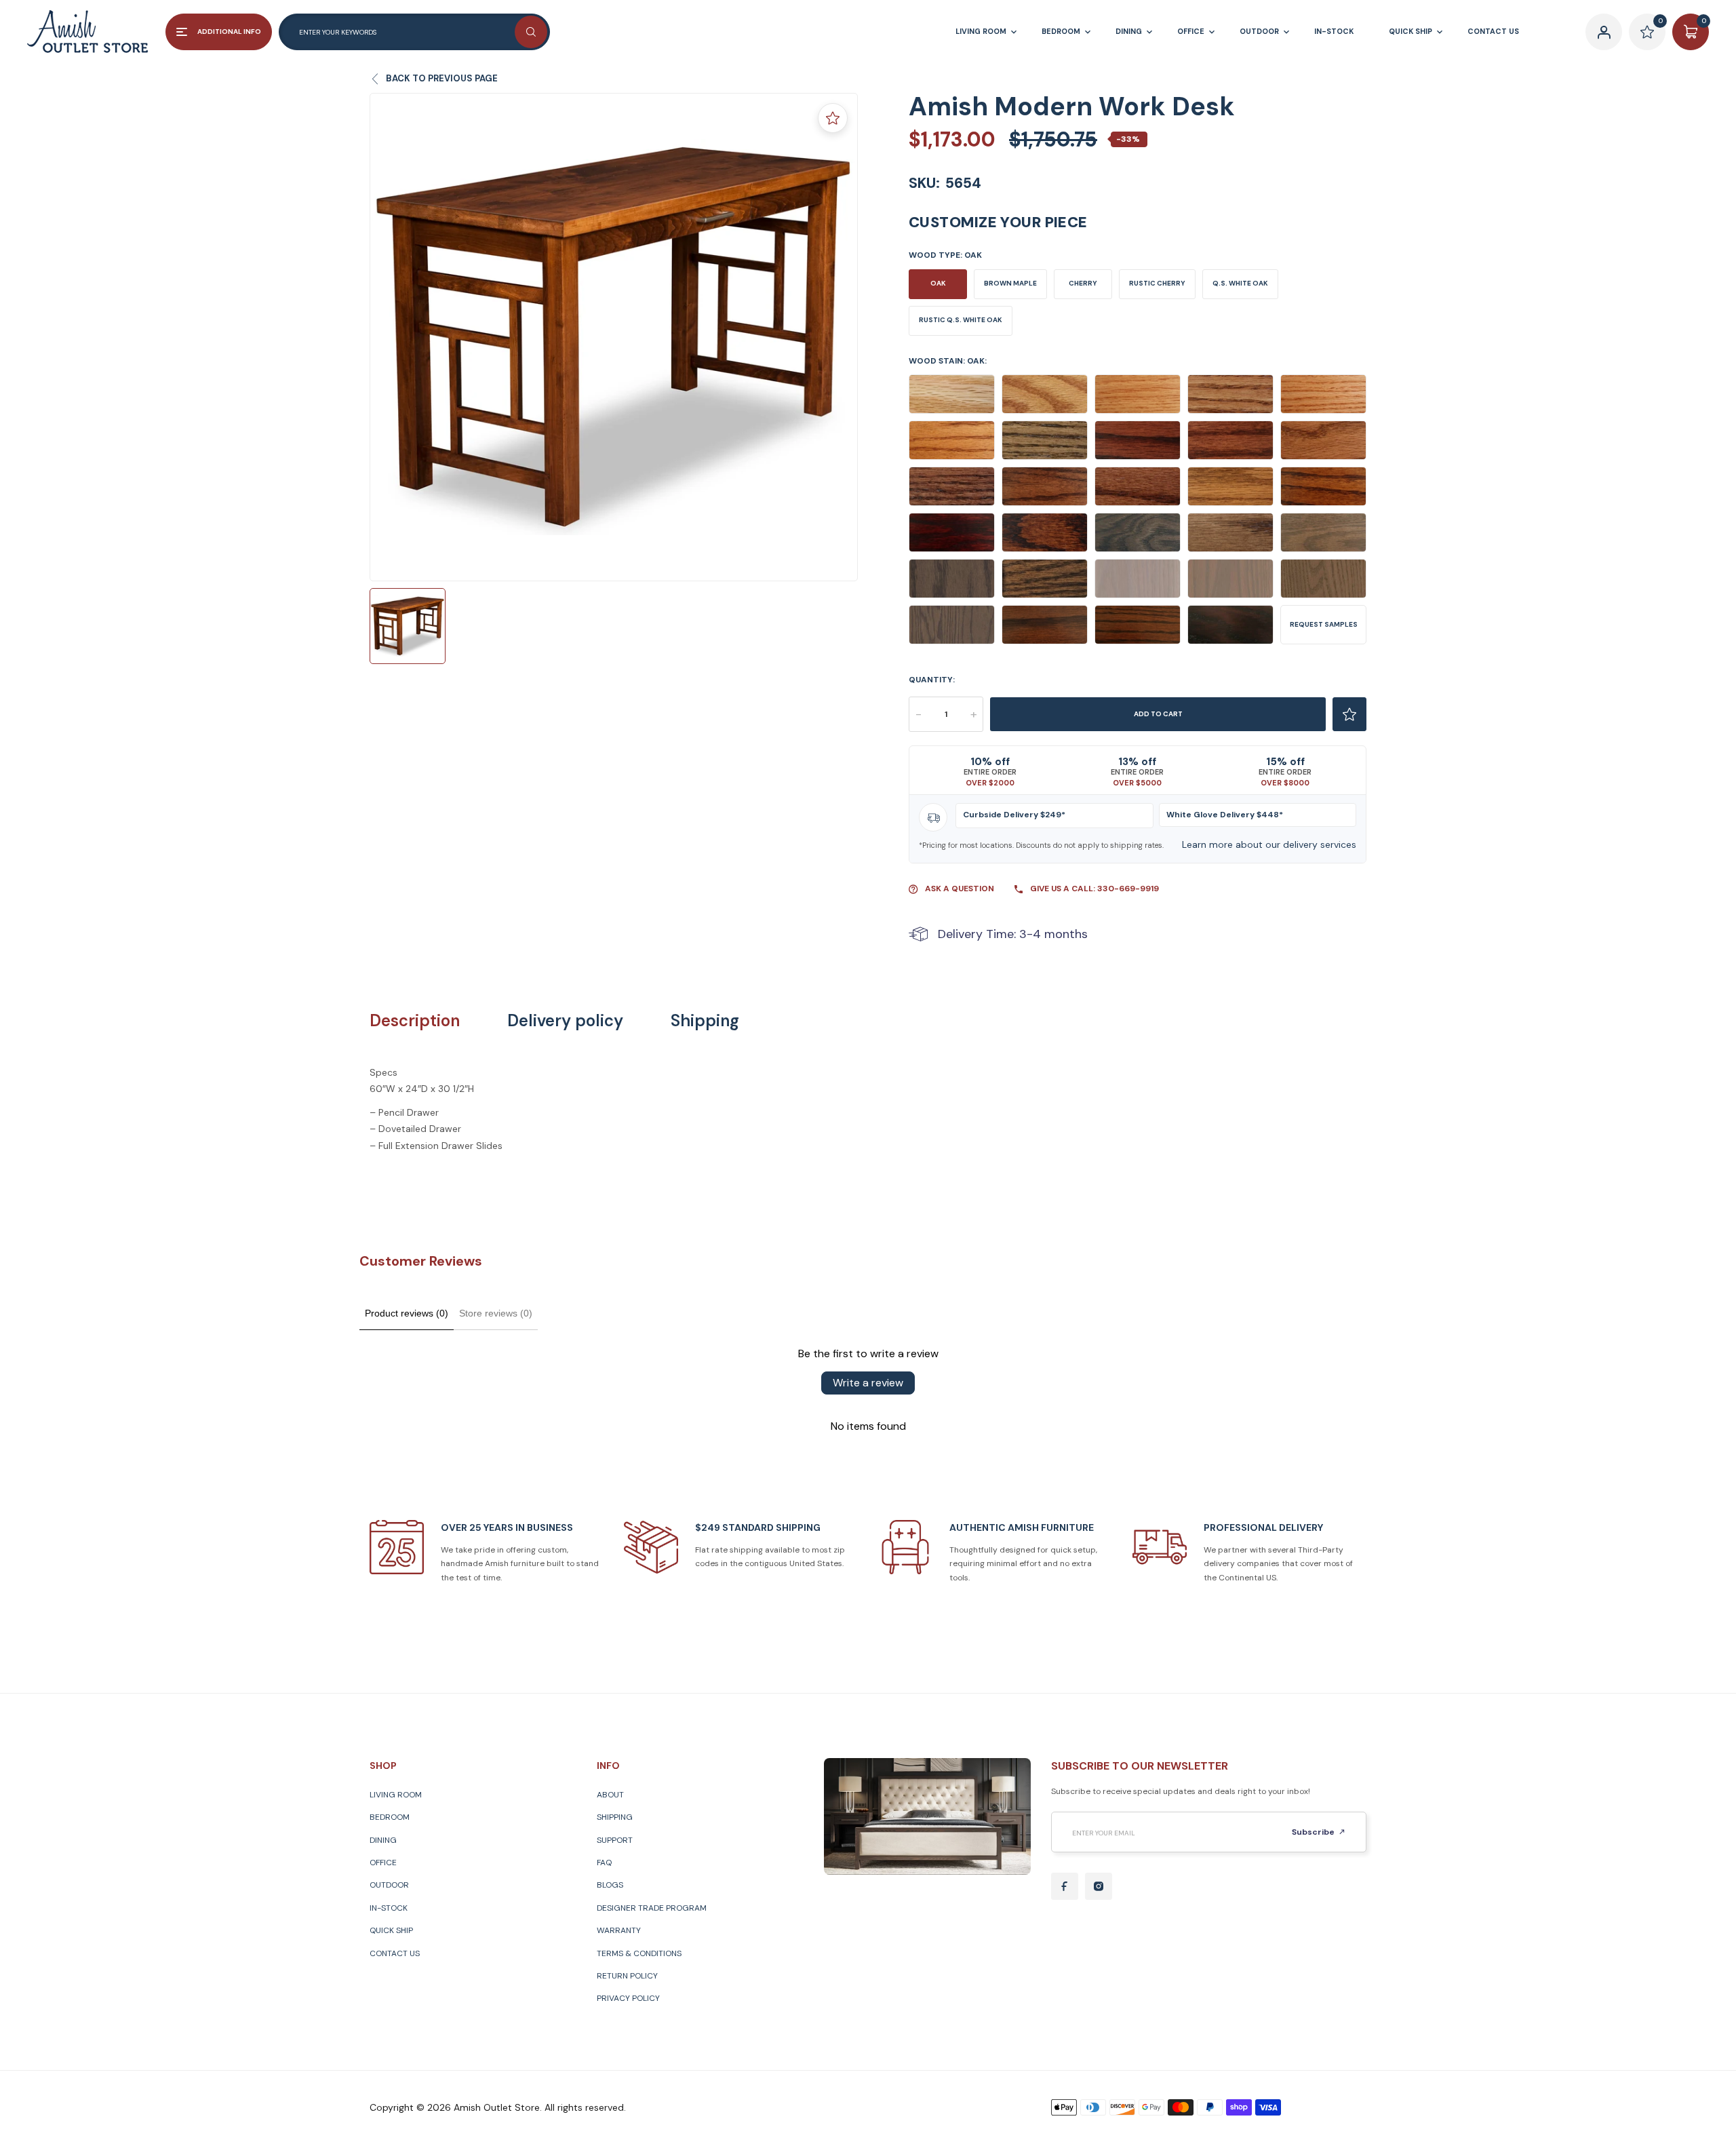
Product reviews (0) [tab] (407, 1313)
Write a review (868, 1383)
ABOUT (610, 1795)
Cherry (1083, 283)
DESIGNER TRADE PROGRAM (652, 1908)
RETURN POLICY (627, 1976)
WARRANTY (619, 1930)
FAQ (604, 1863)
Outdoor (389, 1885)
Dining (383, 1840)
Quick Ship (391, 1930)
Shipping (705, 1021)
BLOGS (610, 1885)
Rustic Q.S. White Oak (961, 320)
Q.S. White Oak (1240, 283)
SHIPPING (615, 1817)
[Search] (531, 32)
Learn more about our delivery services (1269, 844)
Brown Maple (1010, 283)
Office (383, 1863)
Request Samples (1324, 624)
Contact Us (395, 1953)
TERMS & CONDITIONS (639, 1953)
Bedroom (390, 1817)
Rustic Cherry (1157, 283)
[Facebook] (1065, 1886)
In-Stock (389, 1908)
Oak (938, 283)
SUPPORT (615, 1840)
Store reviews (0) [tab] (496, 1313)
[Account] (1604, 32)
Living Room (396, 1795)
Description (415, 1021)
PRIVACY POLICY (628, 1998)
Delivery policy (565, 1021)
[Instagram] (1099, 1886)
